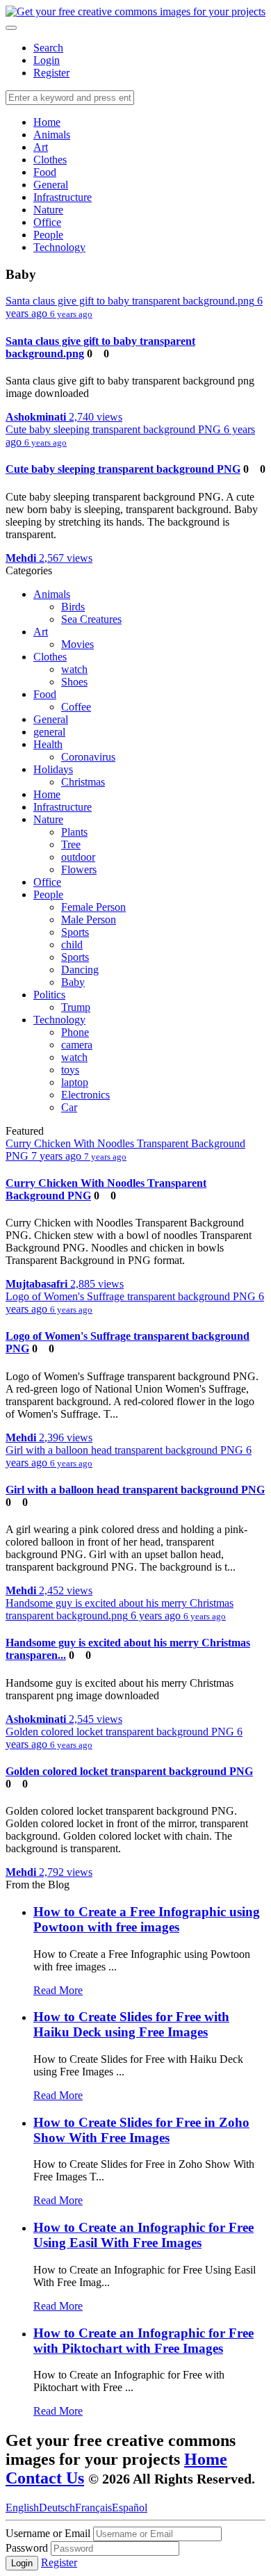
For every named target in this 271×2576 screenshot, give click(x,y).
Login (47, 60)
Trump (76, 1007)
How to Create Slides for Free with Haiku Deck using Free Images (131, 2024)
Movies (77, 644)
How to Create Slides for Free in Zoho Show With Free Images (141, 2130)
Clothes (50, 160)
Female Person (93, 907)
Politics (49, 995)
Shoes (74, 682)
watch (74, 669)
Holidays (53, 769)
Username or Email (48, 2533)
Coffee (76, 707)
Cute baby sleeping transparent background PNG (123, 469)
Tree (71, 844)
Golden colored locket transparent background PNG (129, 1771)
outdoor (78, 857)
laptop (75, 1082)
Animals (52, 135)
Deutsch (57, 2508)
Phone (75, 1032)
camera (77, 1045)
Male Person (89, 920)
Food (45, 172)
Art (41, 147)
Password (28, 2548)
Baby (73, 982)
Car (69, 1107)
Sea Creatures (91, 619)
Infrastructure (63, 197)
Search (48, 48)
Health (48, 744)
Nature (48, 210)
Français (93, 2508)
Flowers (79, 869)
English (22, 2508)
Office (47, 222)
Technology (59, 247)
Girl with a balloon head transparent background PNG (135, 1490)
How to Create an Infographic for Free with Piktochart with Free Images (143, 2341)
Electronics (85, 1095)
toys (70, 1070)
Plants (74, 832)
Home (47, 122)
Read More (58, 1990)
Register (51, 73)
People (48, 235)
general (49, 732)
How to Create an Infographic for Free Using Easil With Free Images (143, 2235)
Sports (75, 932)
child (72, 945)
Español (130, 2508)
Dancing (80, 970)
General (51, 185)
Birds (73, 607)
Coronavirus (88, 757)
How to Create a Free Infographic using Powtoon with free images (147, 1919)
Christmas (83, 782)
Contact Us (45, 2478)
